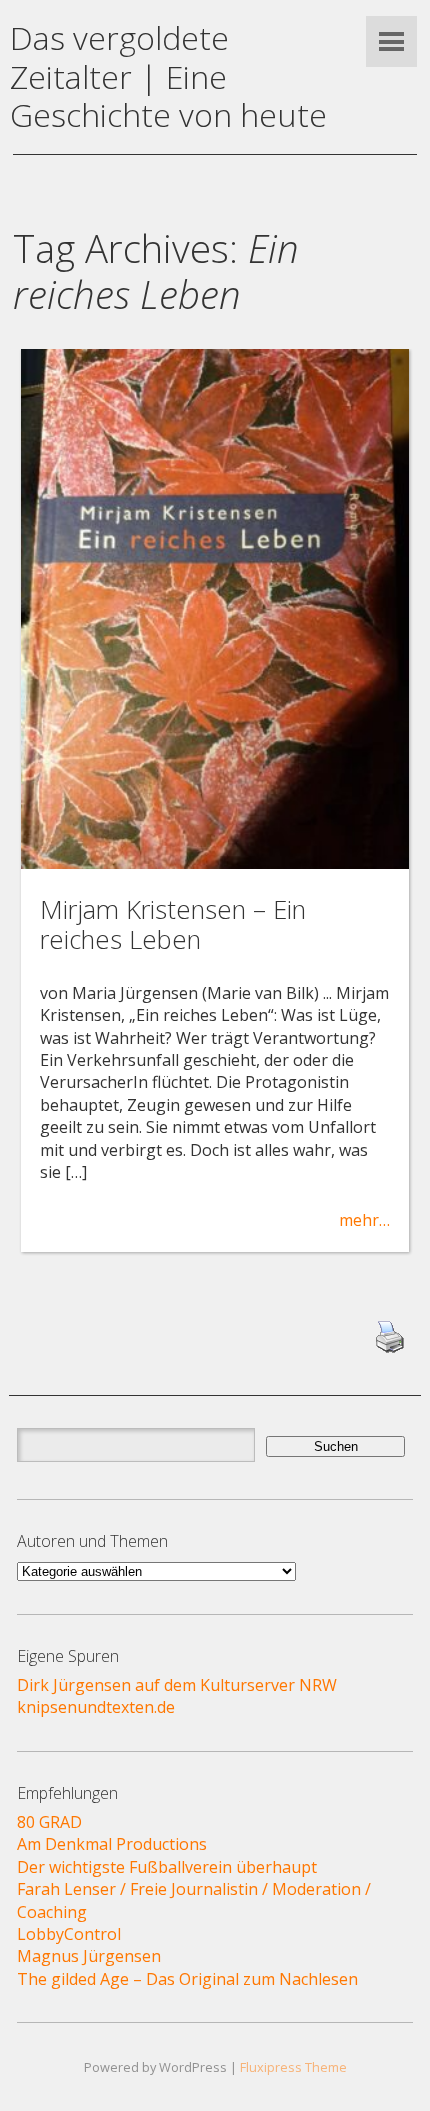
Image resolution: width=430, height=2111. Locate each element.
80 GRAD (49, 1822)
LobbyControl (69, 1934)
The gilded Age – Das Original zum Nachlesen (187, 1979)
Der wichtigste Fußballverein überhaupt (167, 1867)
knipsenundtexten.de (96, 1707)
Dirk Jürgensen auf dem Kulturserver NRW (177, 1685)
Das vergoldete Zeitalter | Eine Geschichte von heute (168, 76)
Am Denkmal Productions (112, 1844)
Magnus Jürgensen (89, 1956)
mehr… (364, 1220)
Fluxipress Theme (293, 2067)
